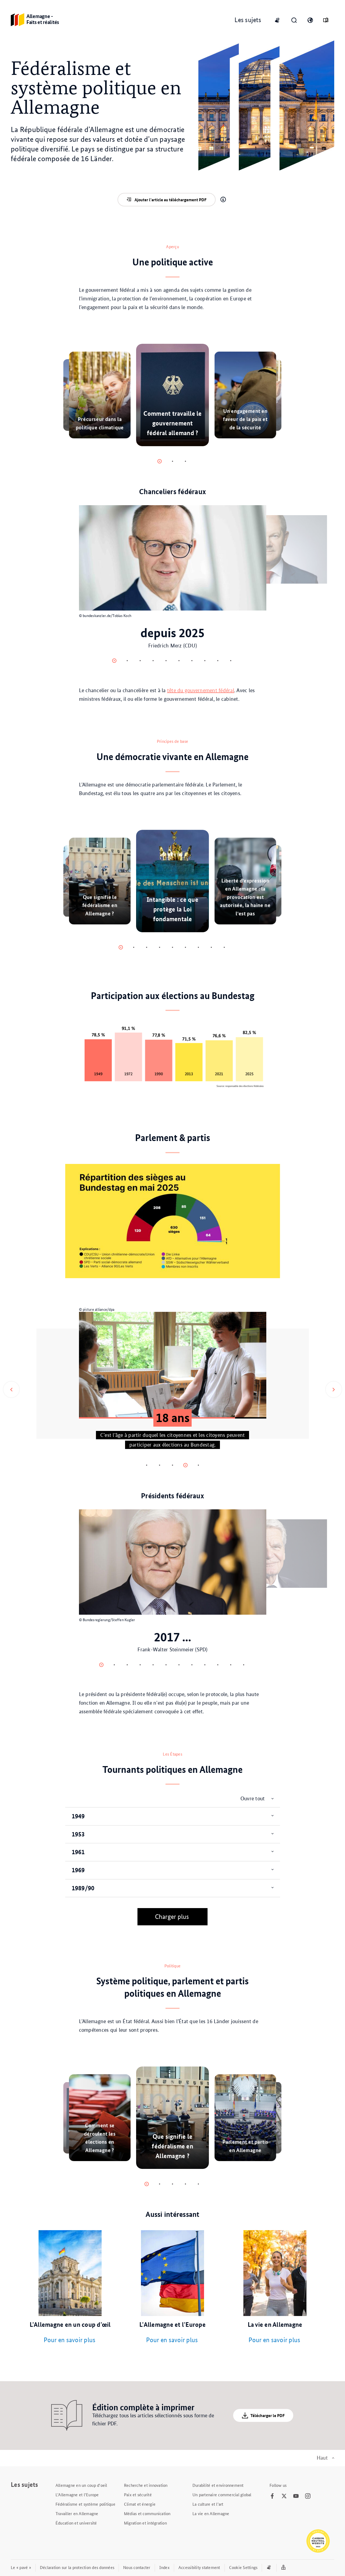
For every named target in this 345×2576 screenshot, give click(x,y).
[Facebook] (272, 2496)
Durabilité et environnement (218, 2485)
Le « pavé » (21, 2567)
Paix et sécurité (138, 2494)
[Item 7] (205, 661)
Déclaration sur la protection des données (77, 2567)
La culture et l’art (208, 2504)
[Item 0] (160, 461)
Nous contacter (137, 2567)
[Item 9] (231, 661)
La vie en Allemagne (211, 2513)
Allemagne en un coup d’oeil (81, 2485)
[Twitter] (284, 2496)
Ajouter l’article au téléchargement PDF (170, 200)
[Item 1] (172, 461)
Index (164, 2567)
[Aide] (223, 200)
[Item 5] (179, 661)
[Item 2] (185, 461)
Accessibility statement (199, 2567)
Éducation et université (76, 2523)
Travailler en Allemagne (77, 2513)
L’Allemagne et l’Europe (77, 2494)
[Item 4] (166, 661)
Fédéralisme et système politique (85, 2504)
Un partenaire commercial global (222, 2494)
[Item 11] (244, 1665)
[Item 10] (231, 1665)
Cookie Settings (243, 2567)
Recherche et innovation (146, 2485)
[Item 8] (218, 661)
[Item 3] (153, 661)
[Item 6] (192, 661)
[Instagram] (308, 2496)
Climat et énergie (140, 2504)
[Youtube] (296, 2496)
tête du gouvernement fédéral (201, 690)
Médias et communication (147, 2513)
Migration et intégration (145, 2523)
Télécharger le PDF (268, 2415)
